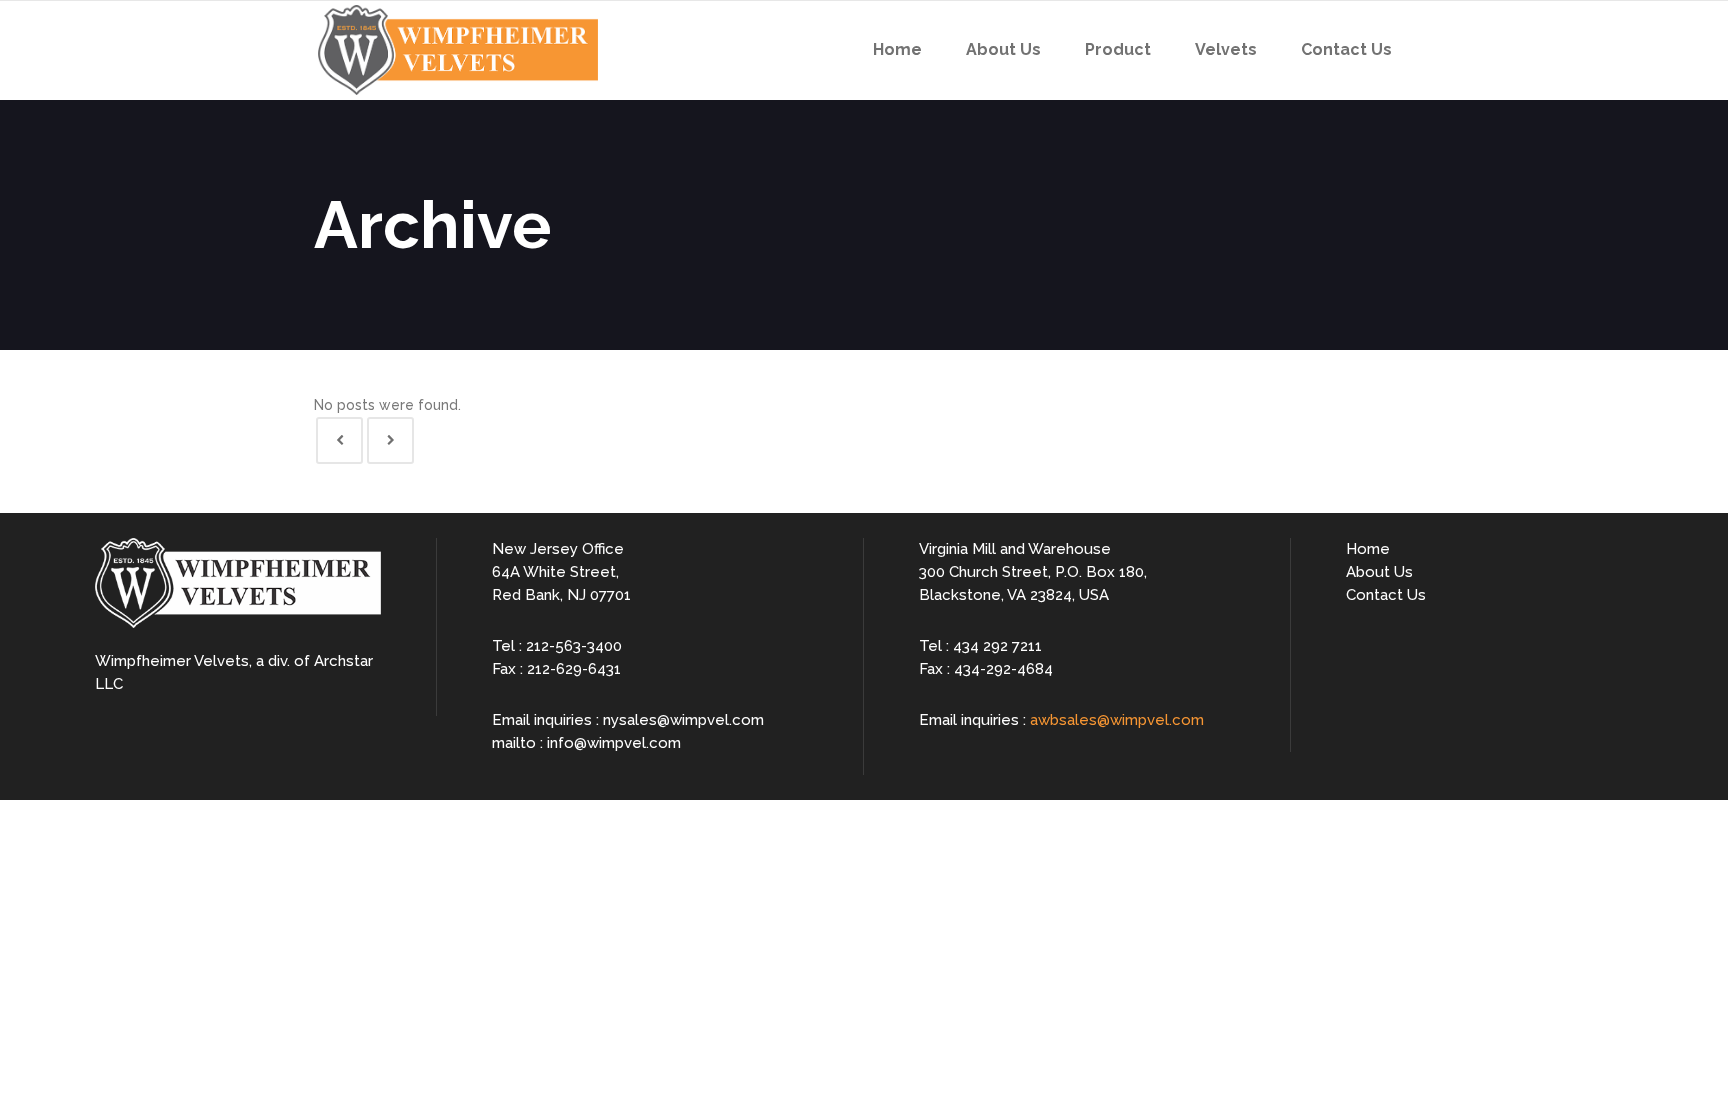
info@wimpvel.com (614, 743)
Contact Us (1386, 595)
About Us (1379, 572)
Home (1368, 549)
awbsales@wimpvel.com (1117, 720)
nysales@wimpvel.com (683, 720)
